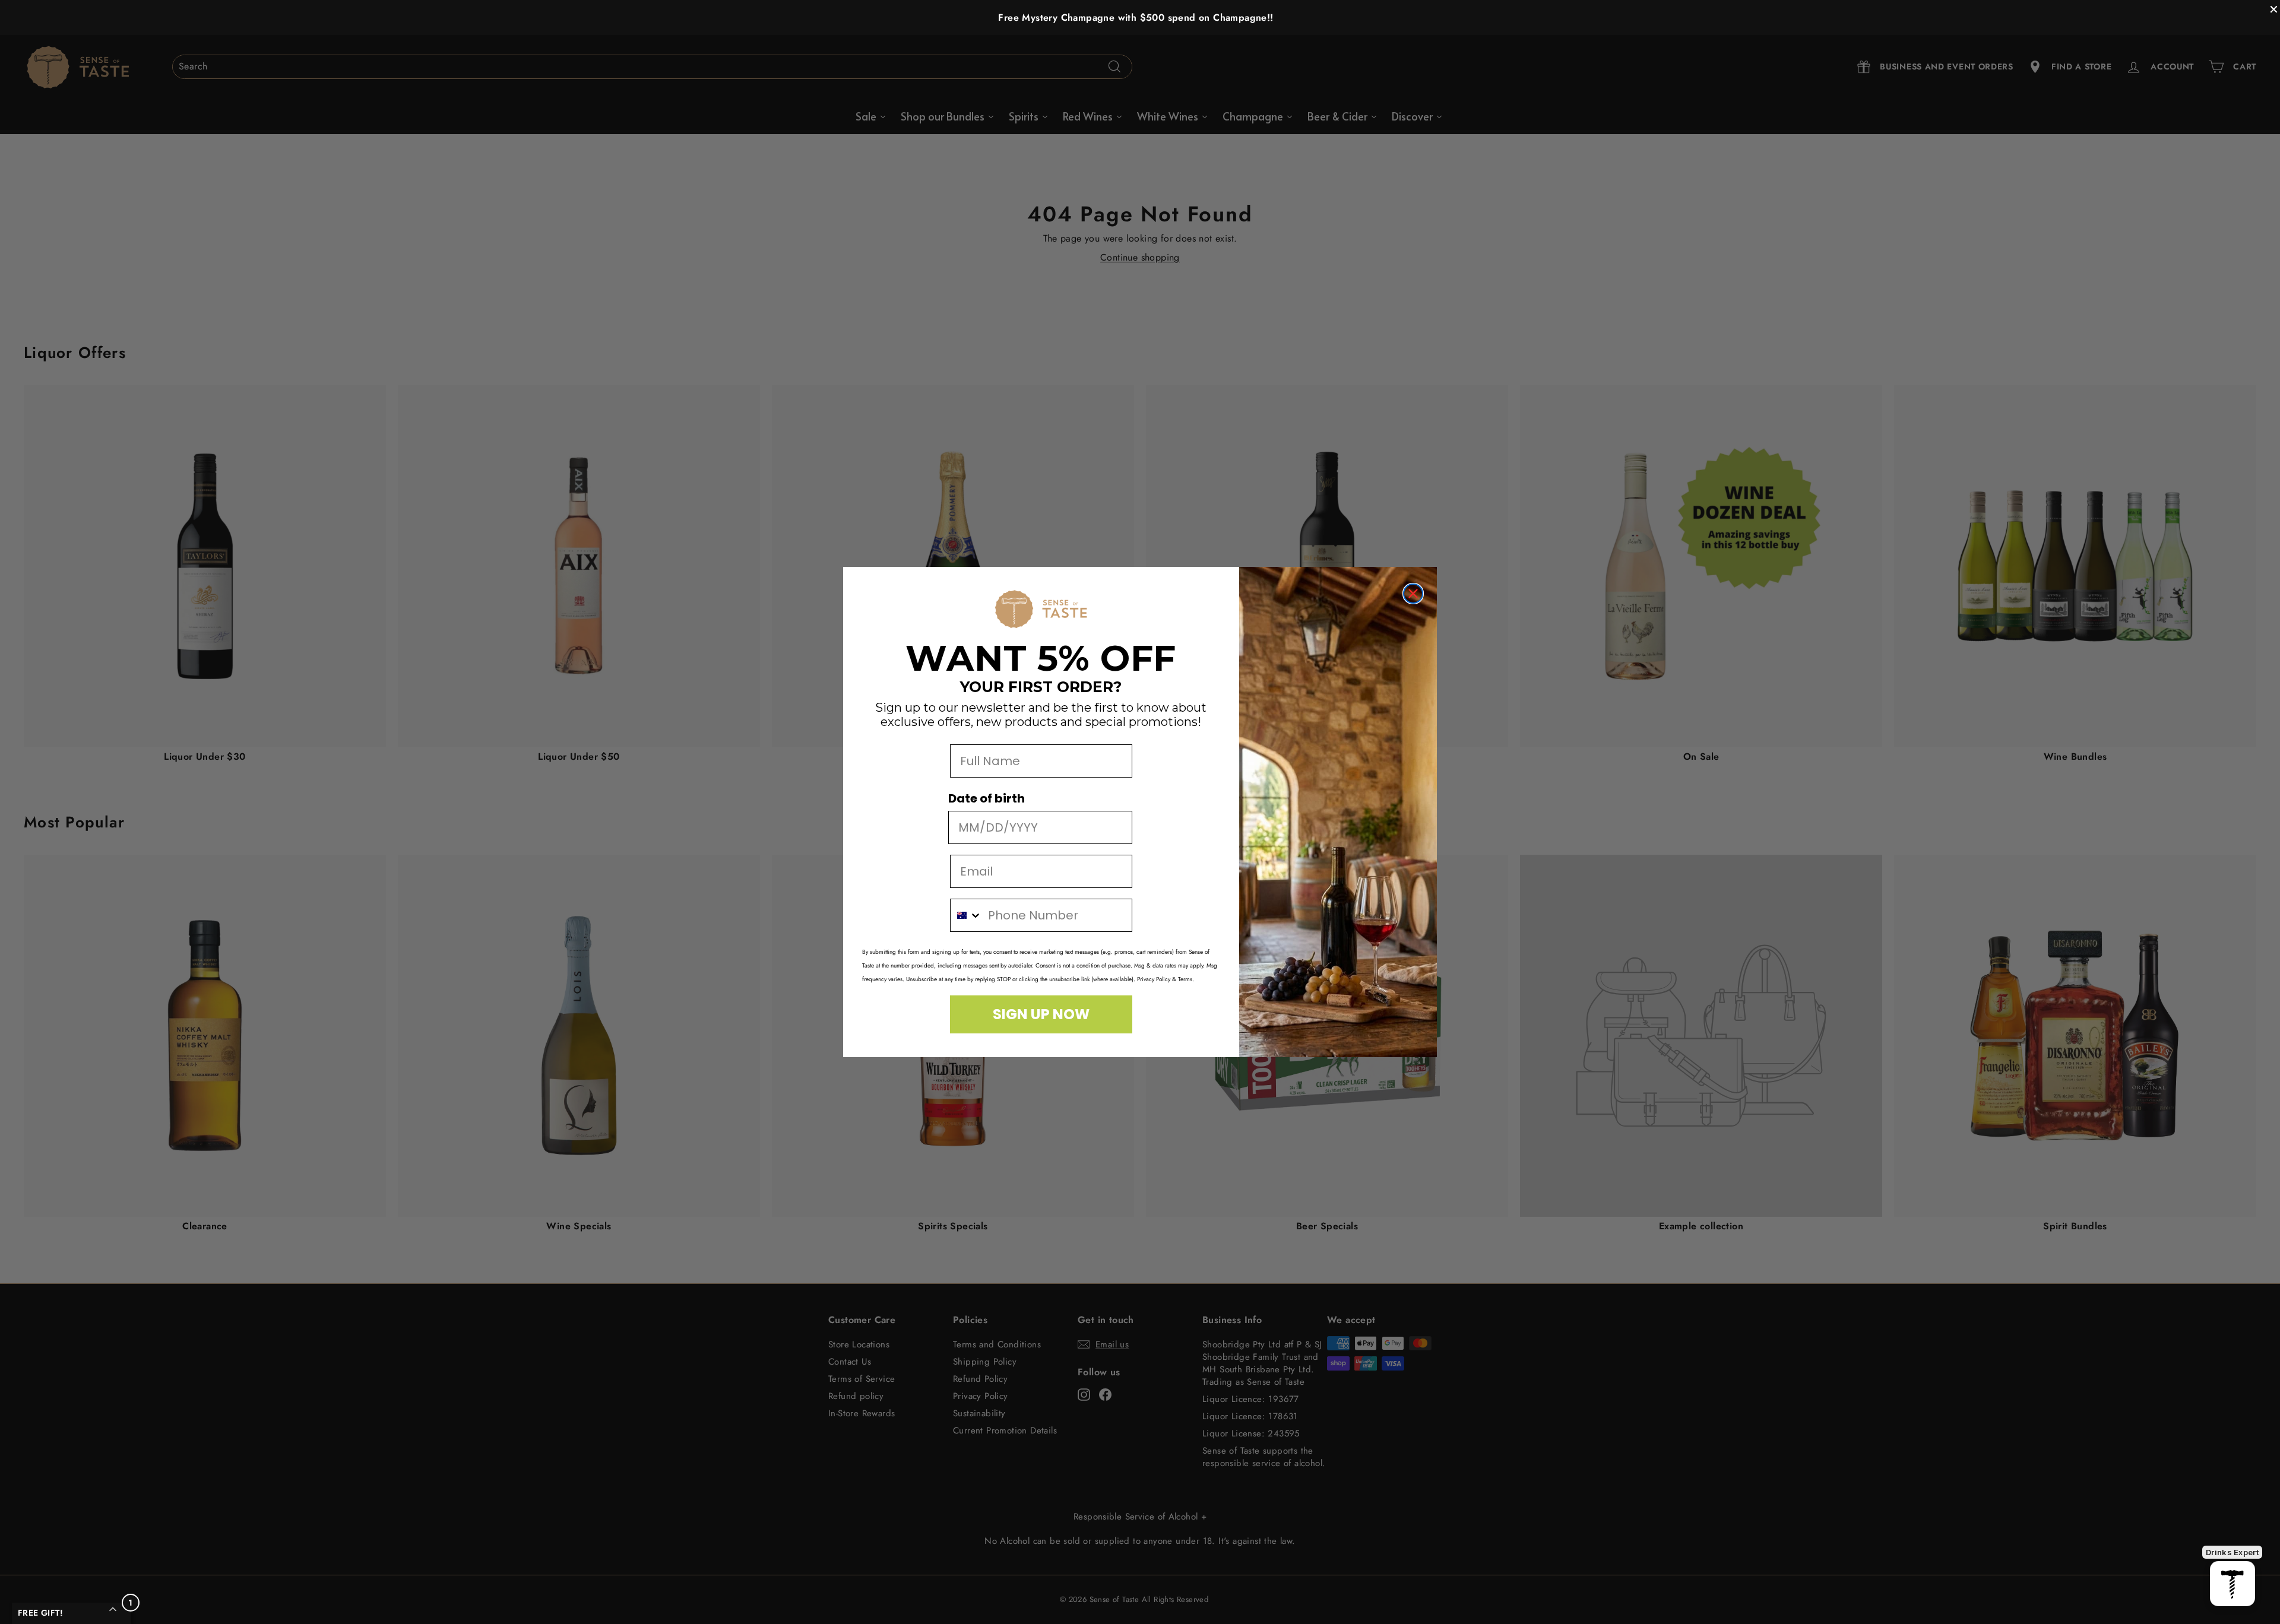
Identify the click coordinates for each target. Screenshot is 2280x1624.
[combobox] (966, 915)
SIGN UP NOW (1041, 1014)
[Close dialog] (1413, 594)
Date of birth (987, 798)
